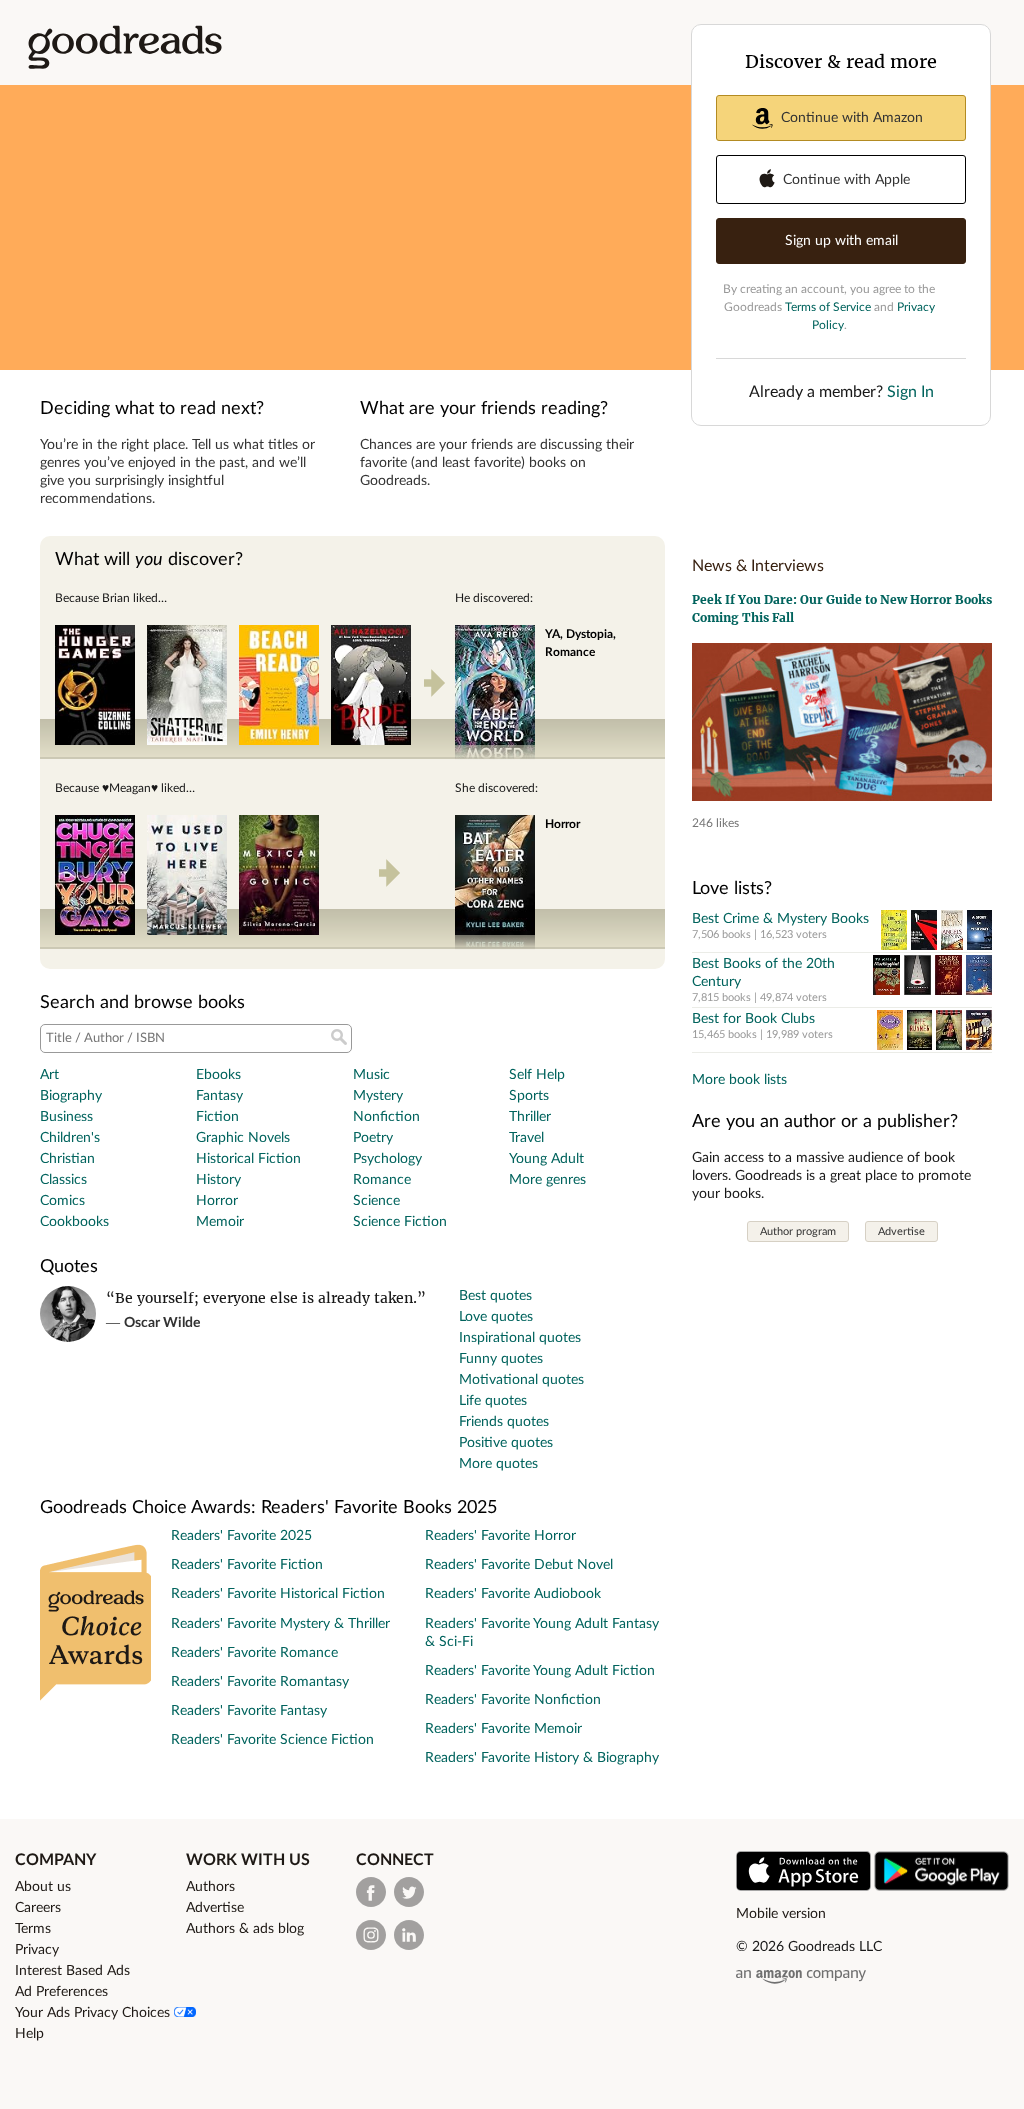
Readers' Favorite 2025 (241, 1536)
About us (43, 1887)
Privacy (37, 1950)
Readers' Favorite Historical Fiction (278, 1594)
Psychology (387, 1159)
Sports (529, 1096)
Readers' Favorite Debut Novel (519, 1565)
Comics (62, 1201)
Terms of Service (828, 307)
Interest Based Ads (72, 1971)
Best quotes (495, 1296)
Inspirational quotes (520, 1338)
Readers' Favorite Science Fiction (272, 1740)
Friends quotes (504, 1422)
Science (376, 1201)
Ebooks (218, 1075)
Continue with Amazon (852, 118)
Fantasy (219, 1096)
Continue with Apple (846, 180)
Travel (526, 1138)
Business (66, 1117)
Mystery (378, 1096)
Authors (210, 1887)
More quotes (498, 1464)
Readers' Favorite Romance (254, 1653)
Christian (67, 1159)
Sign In (910, 392)
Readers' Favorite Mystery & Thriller (280, 1624)
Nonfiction (386, 1117)
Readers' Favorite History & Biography (542, 1758)
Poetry (373, 1138)
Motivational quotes (521, 1380)
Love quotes (496, 1317)
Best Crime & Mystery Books (780, 919)
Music (371, 1075)
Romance (382, 1180)
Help (29, 2034)
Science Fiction (400, 1222)
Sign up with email (841, 241)
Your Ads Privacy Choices (94, 2013)
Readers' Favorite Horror (500, 1536)
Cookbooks (74, 1222)
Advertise (901, 1231)
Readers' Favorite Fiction (247, 1565)
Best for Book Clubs (753, 1019)
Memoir (220, 1222)
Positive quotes (506, 1443)
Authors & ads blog (245, 1929)
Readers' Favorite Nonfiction (513, 1700)
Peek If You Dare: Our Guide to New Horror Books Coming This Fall (842, 608)
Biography (71, 1096)
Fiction (217, 1117)
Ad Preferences (61, 1992)
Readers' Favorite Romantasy (260, 1682)
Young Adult (546, 1159)
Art (49, 1075)
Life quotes (493, 1401)
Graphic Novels (243, 1138)
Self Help (537, 1075)
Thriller (530, 1117)
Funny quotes (501, 1359)
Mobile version (781, 1914)
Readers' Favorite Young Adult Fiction (540, 1671)
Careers (38, 1908)
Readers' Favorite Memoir (503, 1729)
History (218, 1180)
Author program (798, 1231)
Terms (33, 1929)
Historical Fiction (248, 1159)
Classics (63, 1180)
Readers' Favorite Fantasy (249, 1711)
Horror (217, 1201)
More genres (547, 1180)
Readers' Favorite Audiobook (513, 1594)
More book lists (739, 1080)
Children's (70, 1138)
